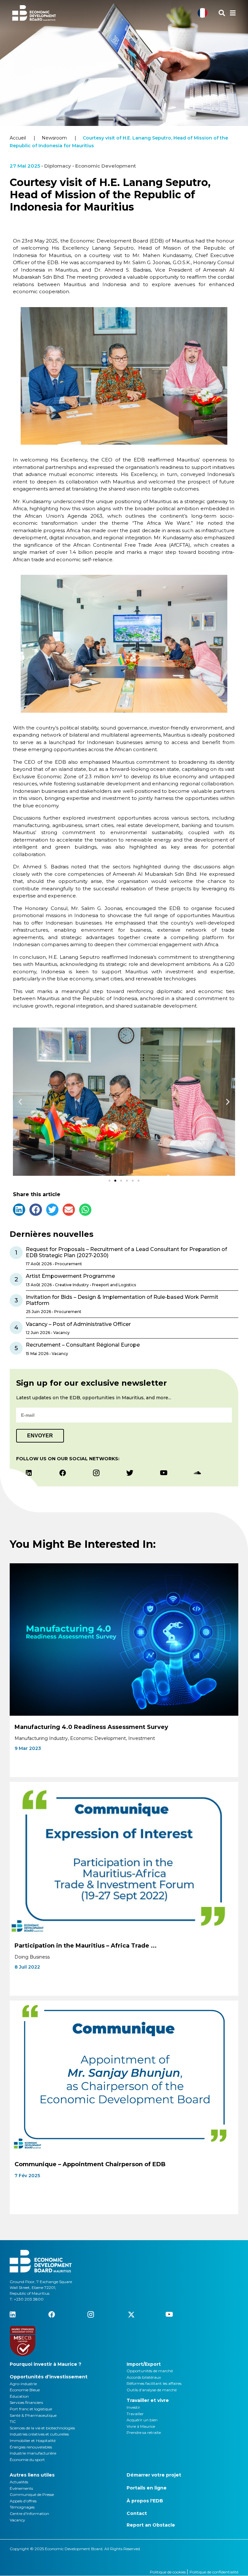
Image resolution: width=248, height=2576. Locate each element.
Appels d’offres (23, 2501)
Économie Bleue (25, 2390)
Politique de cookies (168, 2572)
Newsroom (54, 138)
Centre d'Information (29, 2514)
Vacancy (17, 2520)
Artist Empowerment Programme (70, 1276)
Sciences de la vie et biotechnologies (42, 2428)
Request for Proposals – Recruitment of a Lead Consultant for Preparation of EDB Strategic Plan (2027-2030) (126, 1252)
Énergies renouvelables (31, 2447)
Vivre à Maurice (141, 2426)
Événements (21, 2488)
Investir (133, 2407)
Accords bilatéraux (144, 2377)
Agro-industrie (23, 2384)
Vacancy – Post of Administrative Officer (78, 1324)
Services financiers (26, 2402)
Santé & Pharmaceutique (33, 2415)
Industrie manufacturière (33, 2453)
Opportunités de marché (150, 2371)
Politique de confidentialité (214, 2572)
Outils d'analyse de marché (152, 2390)
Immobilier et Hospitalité (33, 2441)
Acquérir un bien (142, 2420)
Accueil (18, 138)
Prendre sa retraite (144, 2432)
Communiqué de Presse (32, 2494)
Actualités (19, 2482)
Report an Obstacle (151, 2525)
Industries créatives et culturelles (39, 2434)
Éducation (19, 2396)
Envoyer (40, 1436)
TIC (13, 2421)
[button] (20, 1102)
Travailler (135, 2414)
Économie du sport (27, 2460)
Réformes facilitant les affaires (154, 2383)
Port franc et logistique (31, 2409)
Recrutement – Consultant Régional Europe (83, 1345)
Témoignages (22, 2507)
